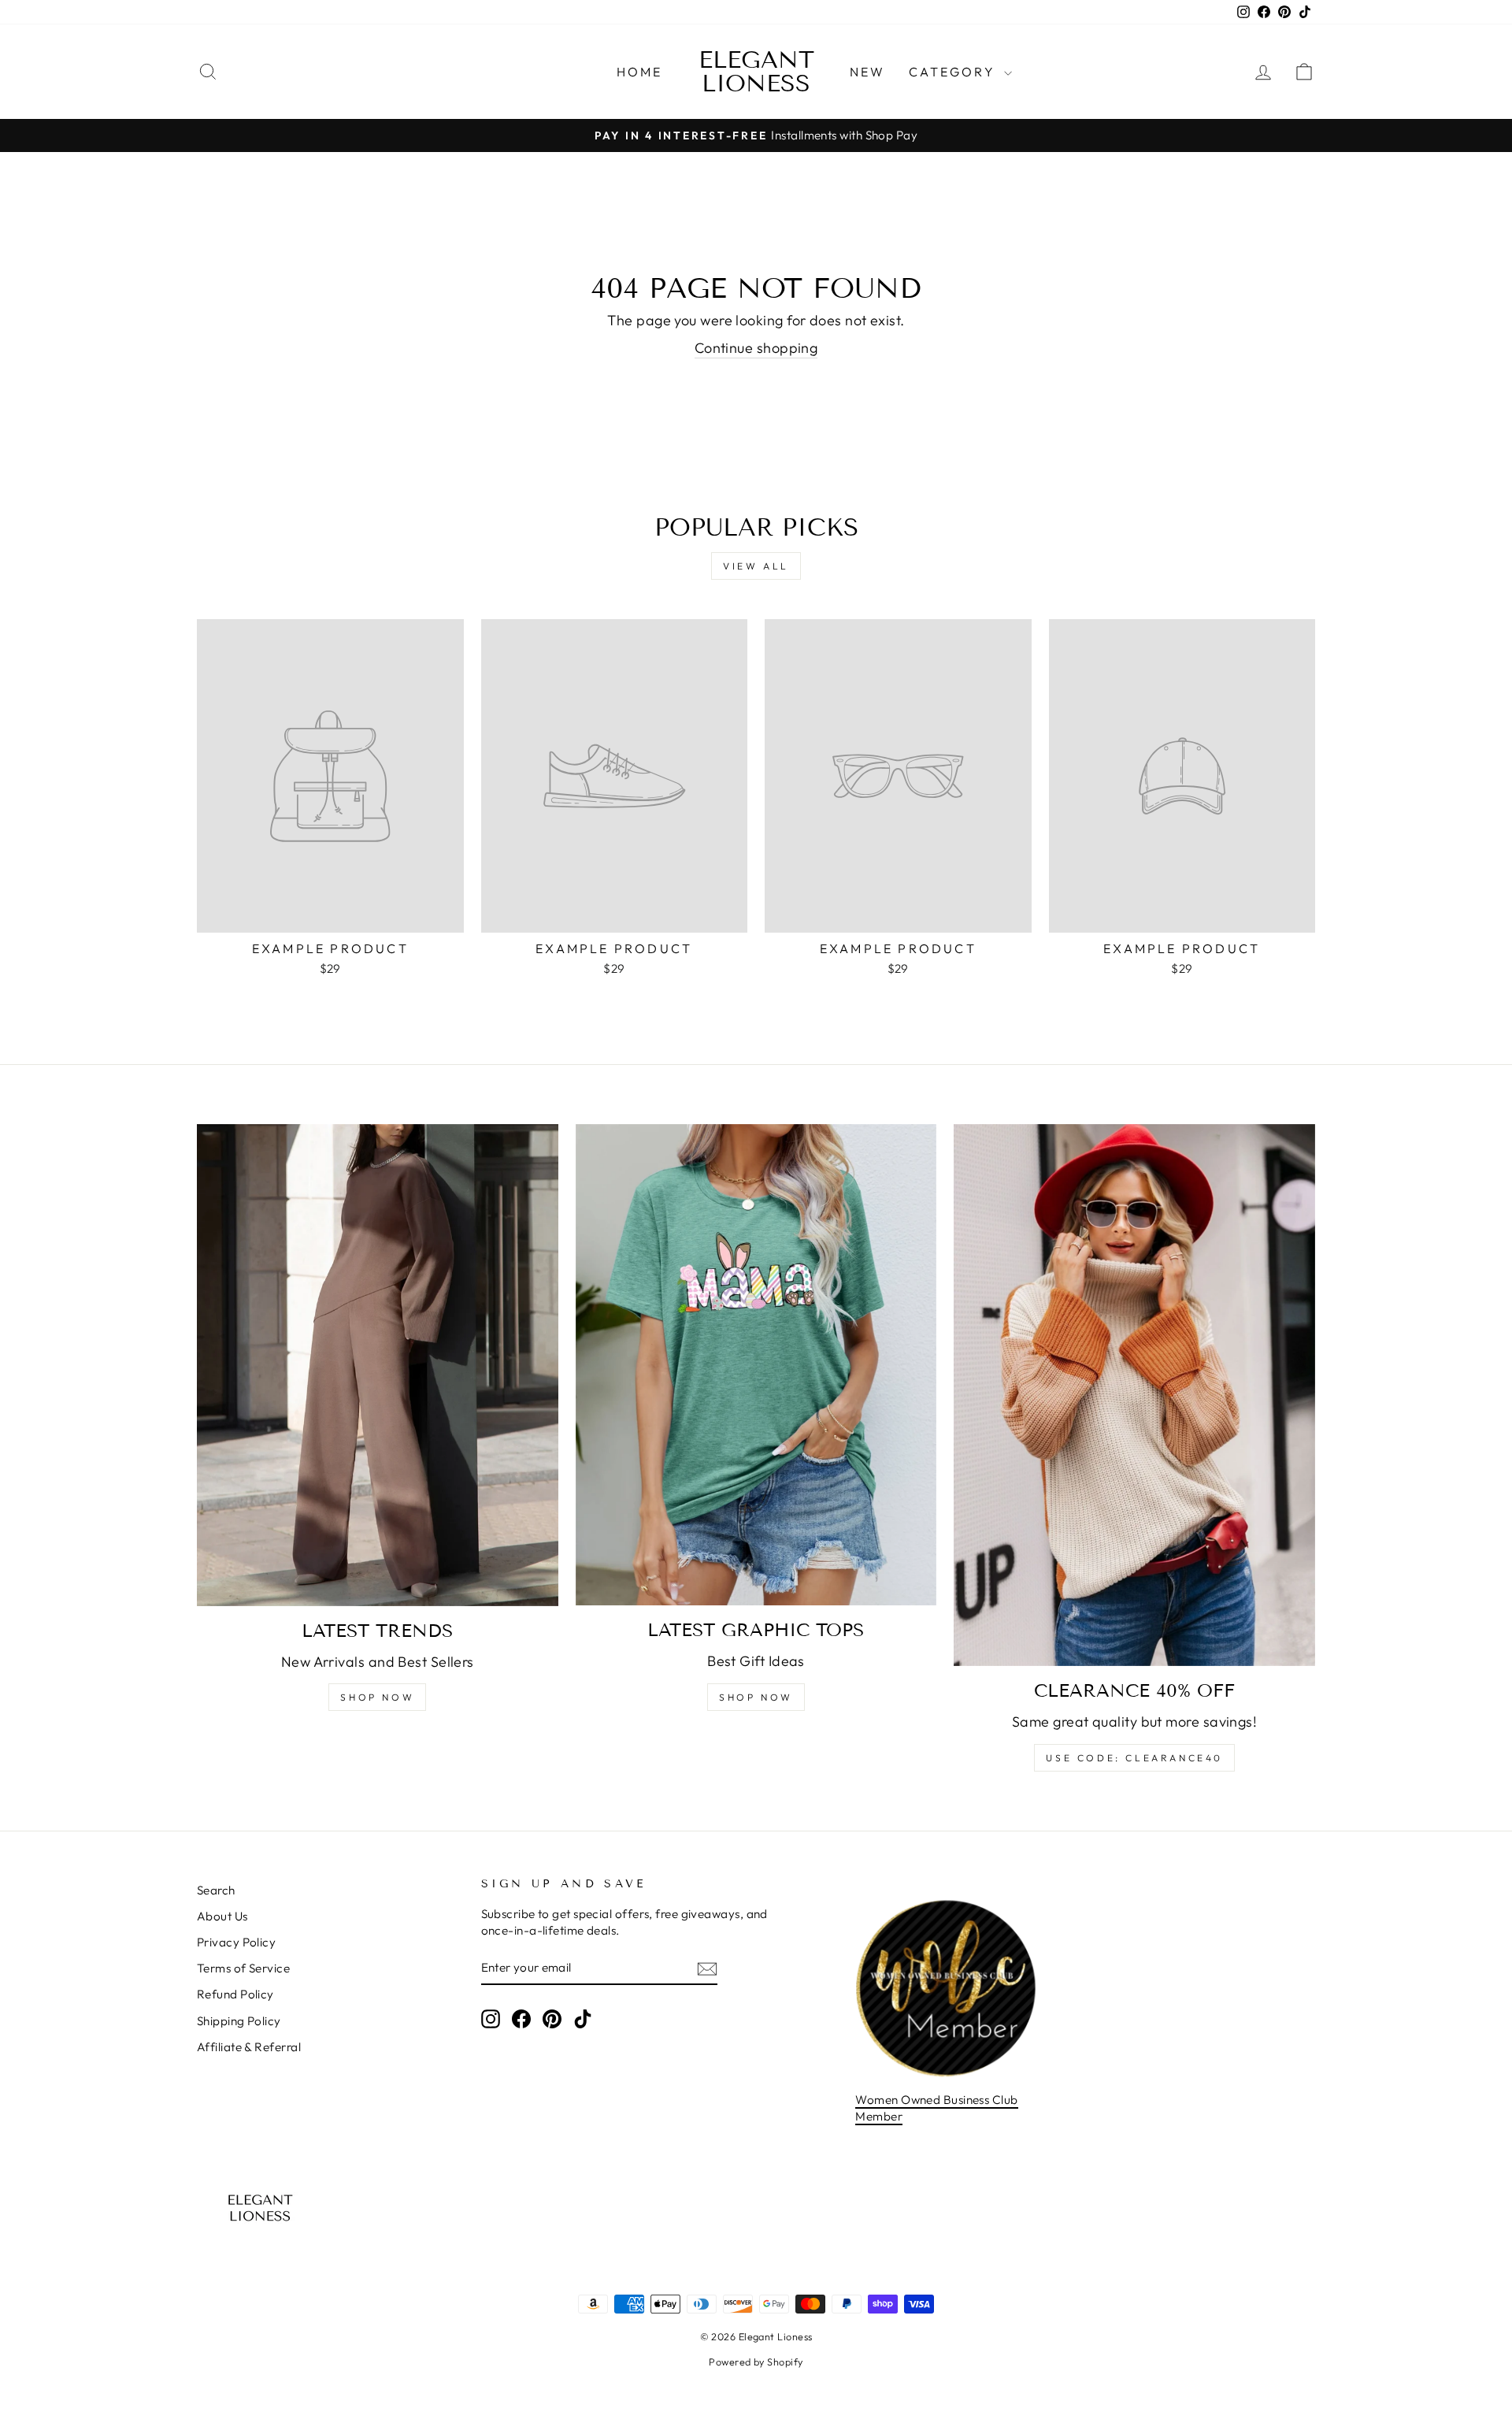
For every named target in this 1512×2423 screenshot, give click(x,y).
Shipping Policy (239, 2021)
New (868, 72)
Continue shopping (756, 348)
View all (756, 566)
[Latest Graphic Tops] (756, 1365)
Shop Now (377, 1697)
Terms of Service (243, 1968)
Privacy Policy (236, 1942)
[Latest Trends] (378, 1365)
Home (640, 72)
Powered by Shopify (756, 2362)
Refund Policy (235, 1994)
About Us (222, 1916)
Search (216, 1890)
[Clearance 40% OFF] (1134, 1395)
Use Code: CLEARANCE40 (1134, 1758)
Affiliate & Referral (249, 2047)
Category (954, 72)
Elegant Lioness (756, 72)
